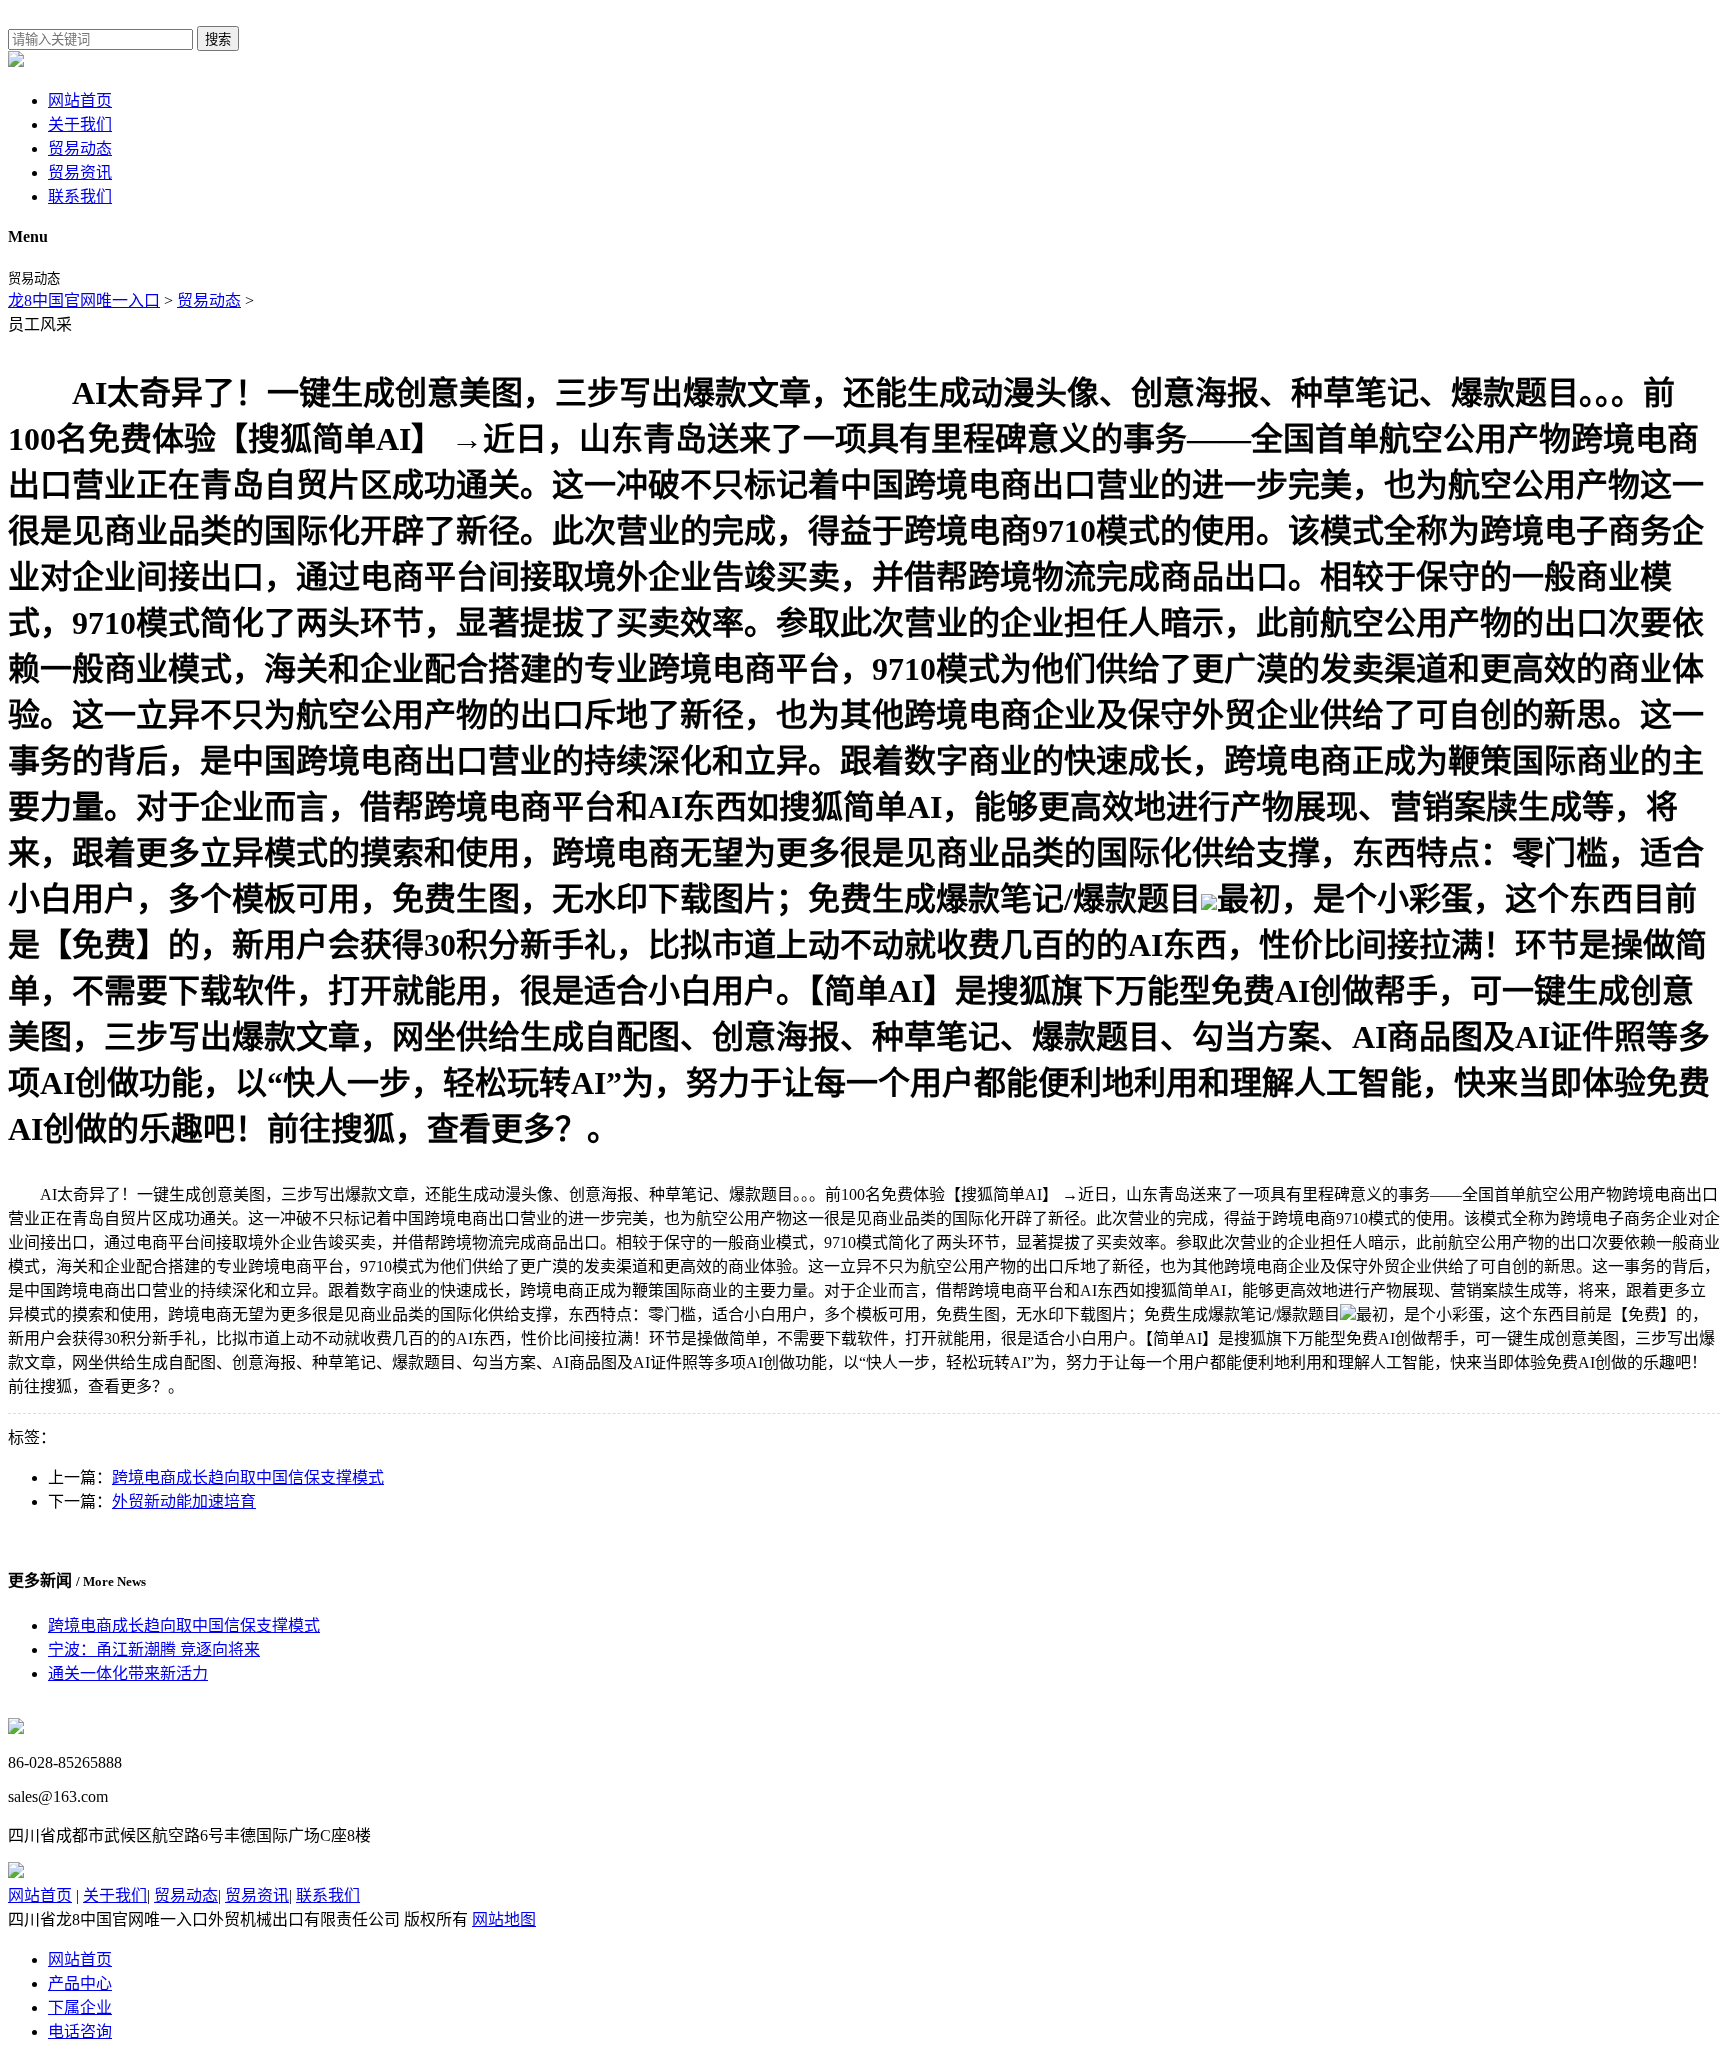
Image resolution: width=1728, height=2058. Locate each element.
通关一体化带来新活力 (128, 1673)
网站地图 (504, 1919)
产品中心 (80, 1983)
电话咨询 (80, 2031)
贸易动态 (80, 148)
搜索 (218, 39)
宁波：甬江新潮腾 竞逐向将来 (154, 1649)
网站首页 (80, 100)
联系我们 (80, 196)
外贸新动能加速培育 (184, 1501)
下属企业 (80, 2007)
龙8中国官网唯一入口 (84, 300)
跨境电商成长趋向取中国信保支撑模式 (248, 1477)
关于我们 (80, 124)
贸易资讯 (80, 172)
